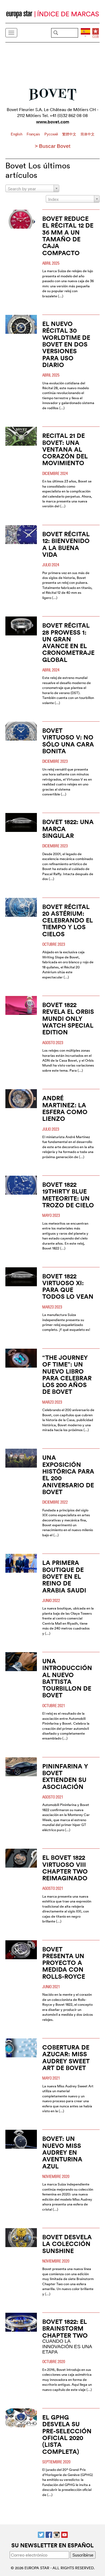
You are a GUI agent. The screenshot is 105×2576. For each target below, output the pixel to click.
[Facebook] (49, 2534)
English (17, 134)
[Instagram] (57, 2534)
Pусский (52, 134)
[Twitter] (41, 2534)
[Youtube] (64, 2534)
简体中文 (87, 134)
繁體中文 (70, 134)
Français (34, 134)
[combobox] (32, 188)
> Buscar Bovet (52, 146)
